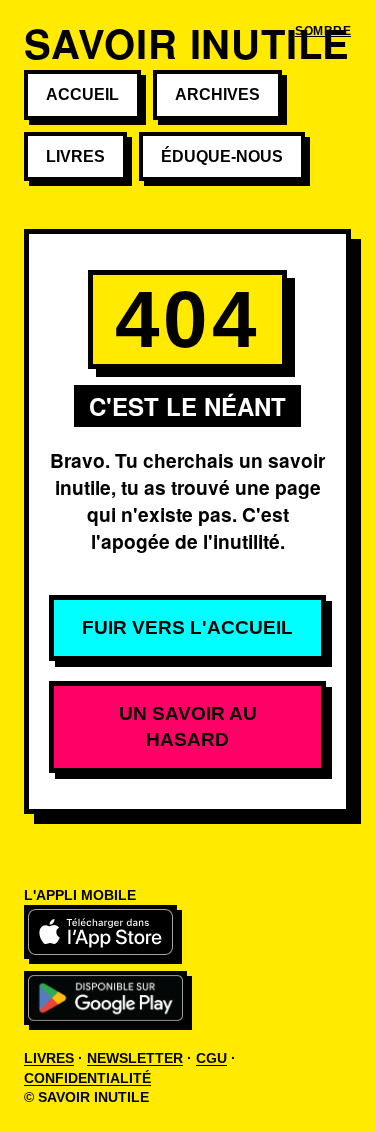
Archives (217, 94)
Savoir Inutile (187, 42)
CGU (211, 1058)
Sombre (323, 31)
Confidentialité (87, 1078)
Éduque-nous (222, 156)
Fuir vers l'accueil (187, 627)
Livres (75, 156)
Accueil (82, 94)
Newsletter (135, 1058)
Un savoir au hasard (188, 726)
